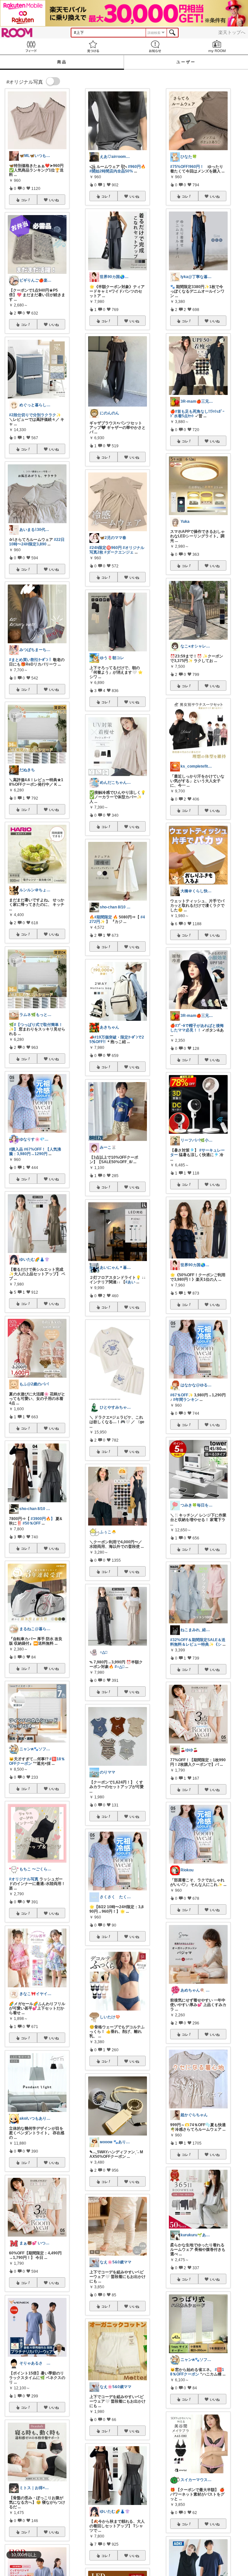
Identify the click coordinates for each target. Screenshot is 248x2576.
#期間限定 (103, 917)
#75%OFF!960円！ (187, 167)
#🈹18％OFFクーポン (197, 2372)
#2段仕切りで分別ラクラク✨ (35, 415)
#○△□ (119, 1667)
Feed (31, 46)
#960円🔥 (137, 167)
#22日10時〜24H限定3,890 (37, 542)
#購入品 (16, 1149)
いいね (54, 200)
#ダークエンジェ (119, 552)
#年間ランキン (186, 1400)
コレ (24, 200)
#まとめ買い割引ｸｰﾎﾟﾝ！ (31, 660)
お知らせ (155, 46)
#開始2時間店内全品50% (111, 171)
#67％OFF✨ (182, 1395)
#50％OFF (32, 1523)
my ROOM (217, 46)
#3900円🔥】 (43, 1519)
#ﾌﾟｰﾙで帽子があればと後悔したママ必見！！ (197, 1028)
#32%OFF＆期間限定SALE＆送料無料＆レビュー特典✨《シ (198, 1642)
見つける (93, 46)
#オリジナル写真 (24, 1879)
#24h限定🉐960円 (106, 548)
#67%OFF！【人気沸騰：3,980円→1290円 (35, 1152)
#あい (130, 1282)
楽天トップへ (232, 32)
